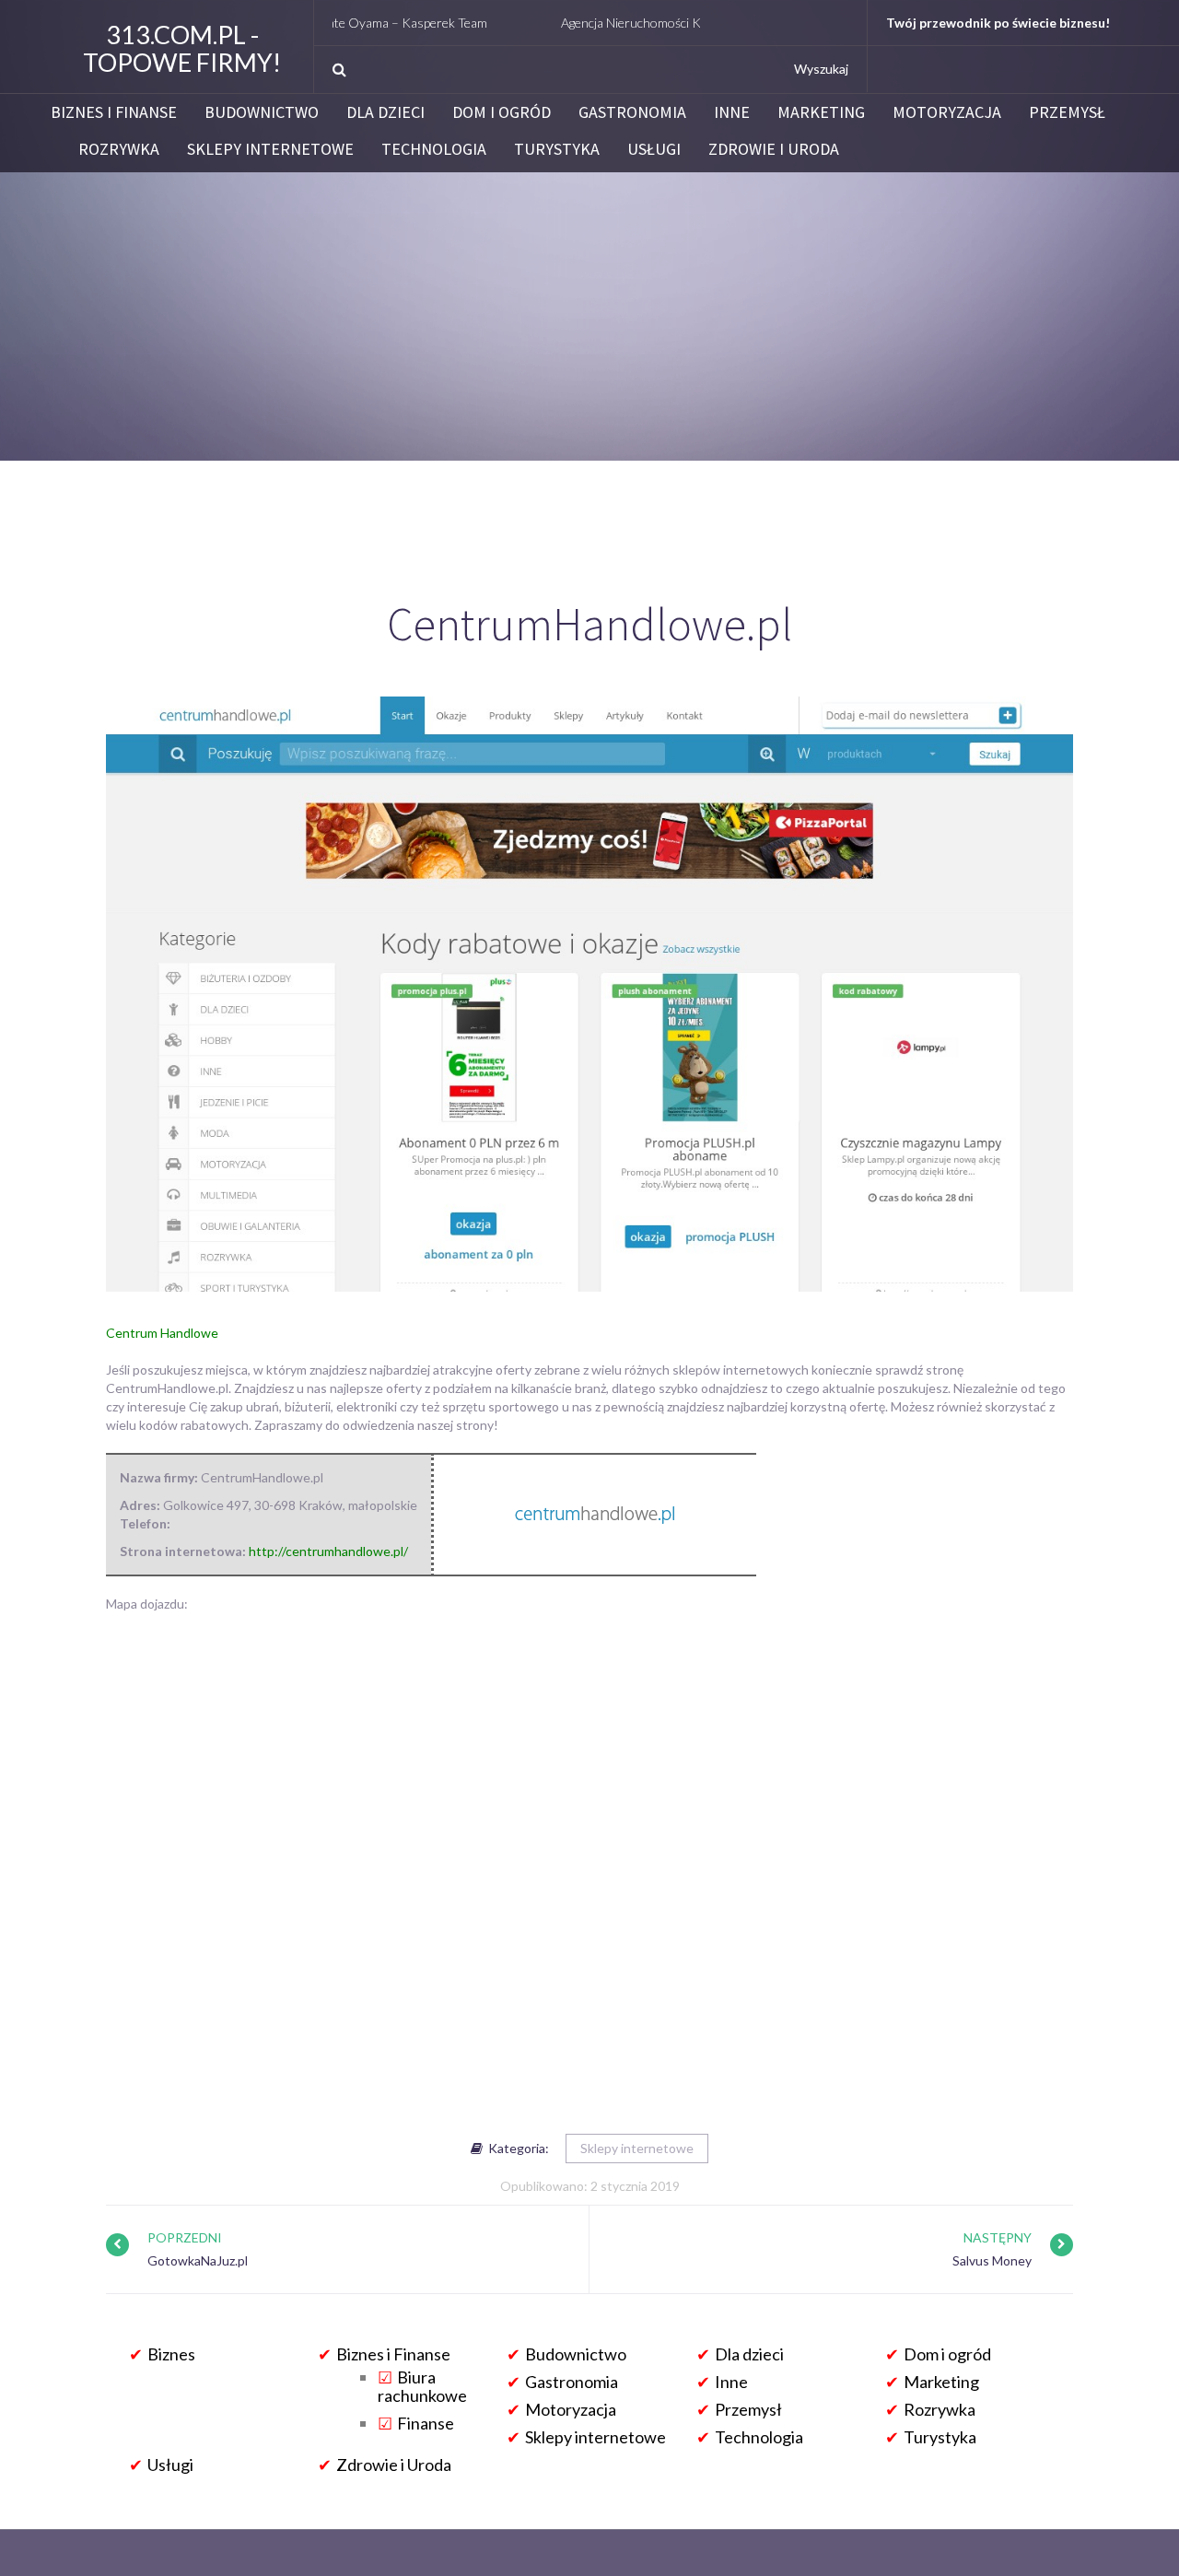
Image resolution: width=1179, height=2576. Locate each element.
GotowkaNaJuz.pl (198, 2260)
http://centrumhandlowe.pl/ (328, 1551)
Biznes (171, 2354)
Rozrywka (119, 149)
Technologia (434, 149)
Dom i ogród (502, 112)
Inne (732, 112)
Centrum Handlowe (162, 1333)
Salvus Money (992, 2260)
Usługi (654, 149)
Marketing (821, 112)
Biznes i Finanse (114, 112)
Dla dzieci (385, 112)
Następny (998, 2237)
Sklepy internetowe (270, 149)
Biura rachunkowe (422, 2386)
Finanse (426, 2423)
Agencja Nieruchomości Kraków (584, 23)
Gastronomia (632, 112)
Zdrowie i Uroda (774, 149)
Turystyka (557, 149)
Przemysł (1067, 112)
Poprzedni (185, 2237)
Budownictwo (262, 112)
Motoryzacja (947, 112)
